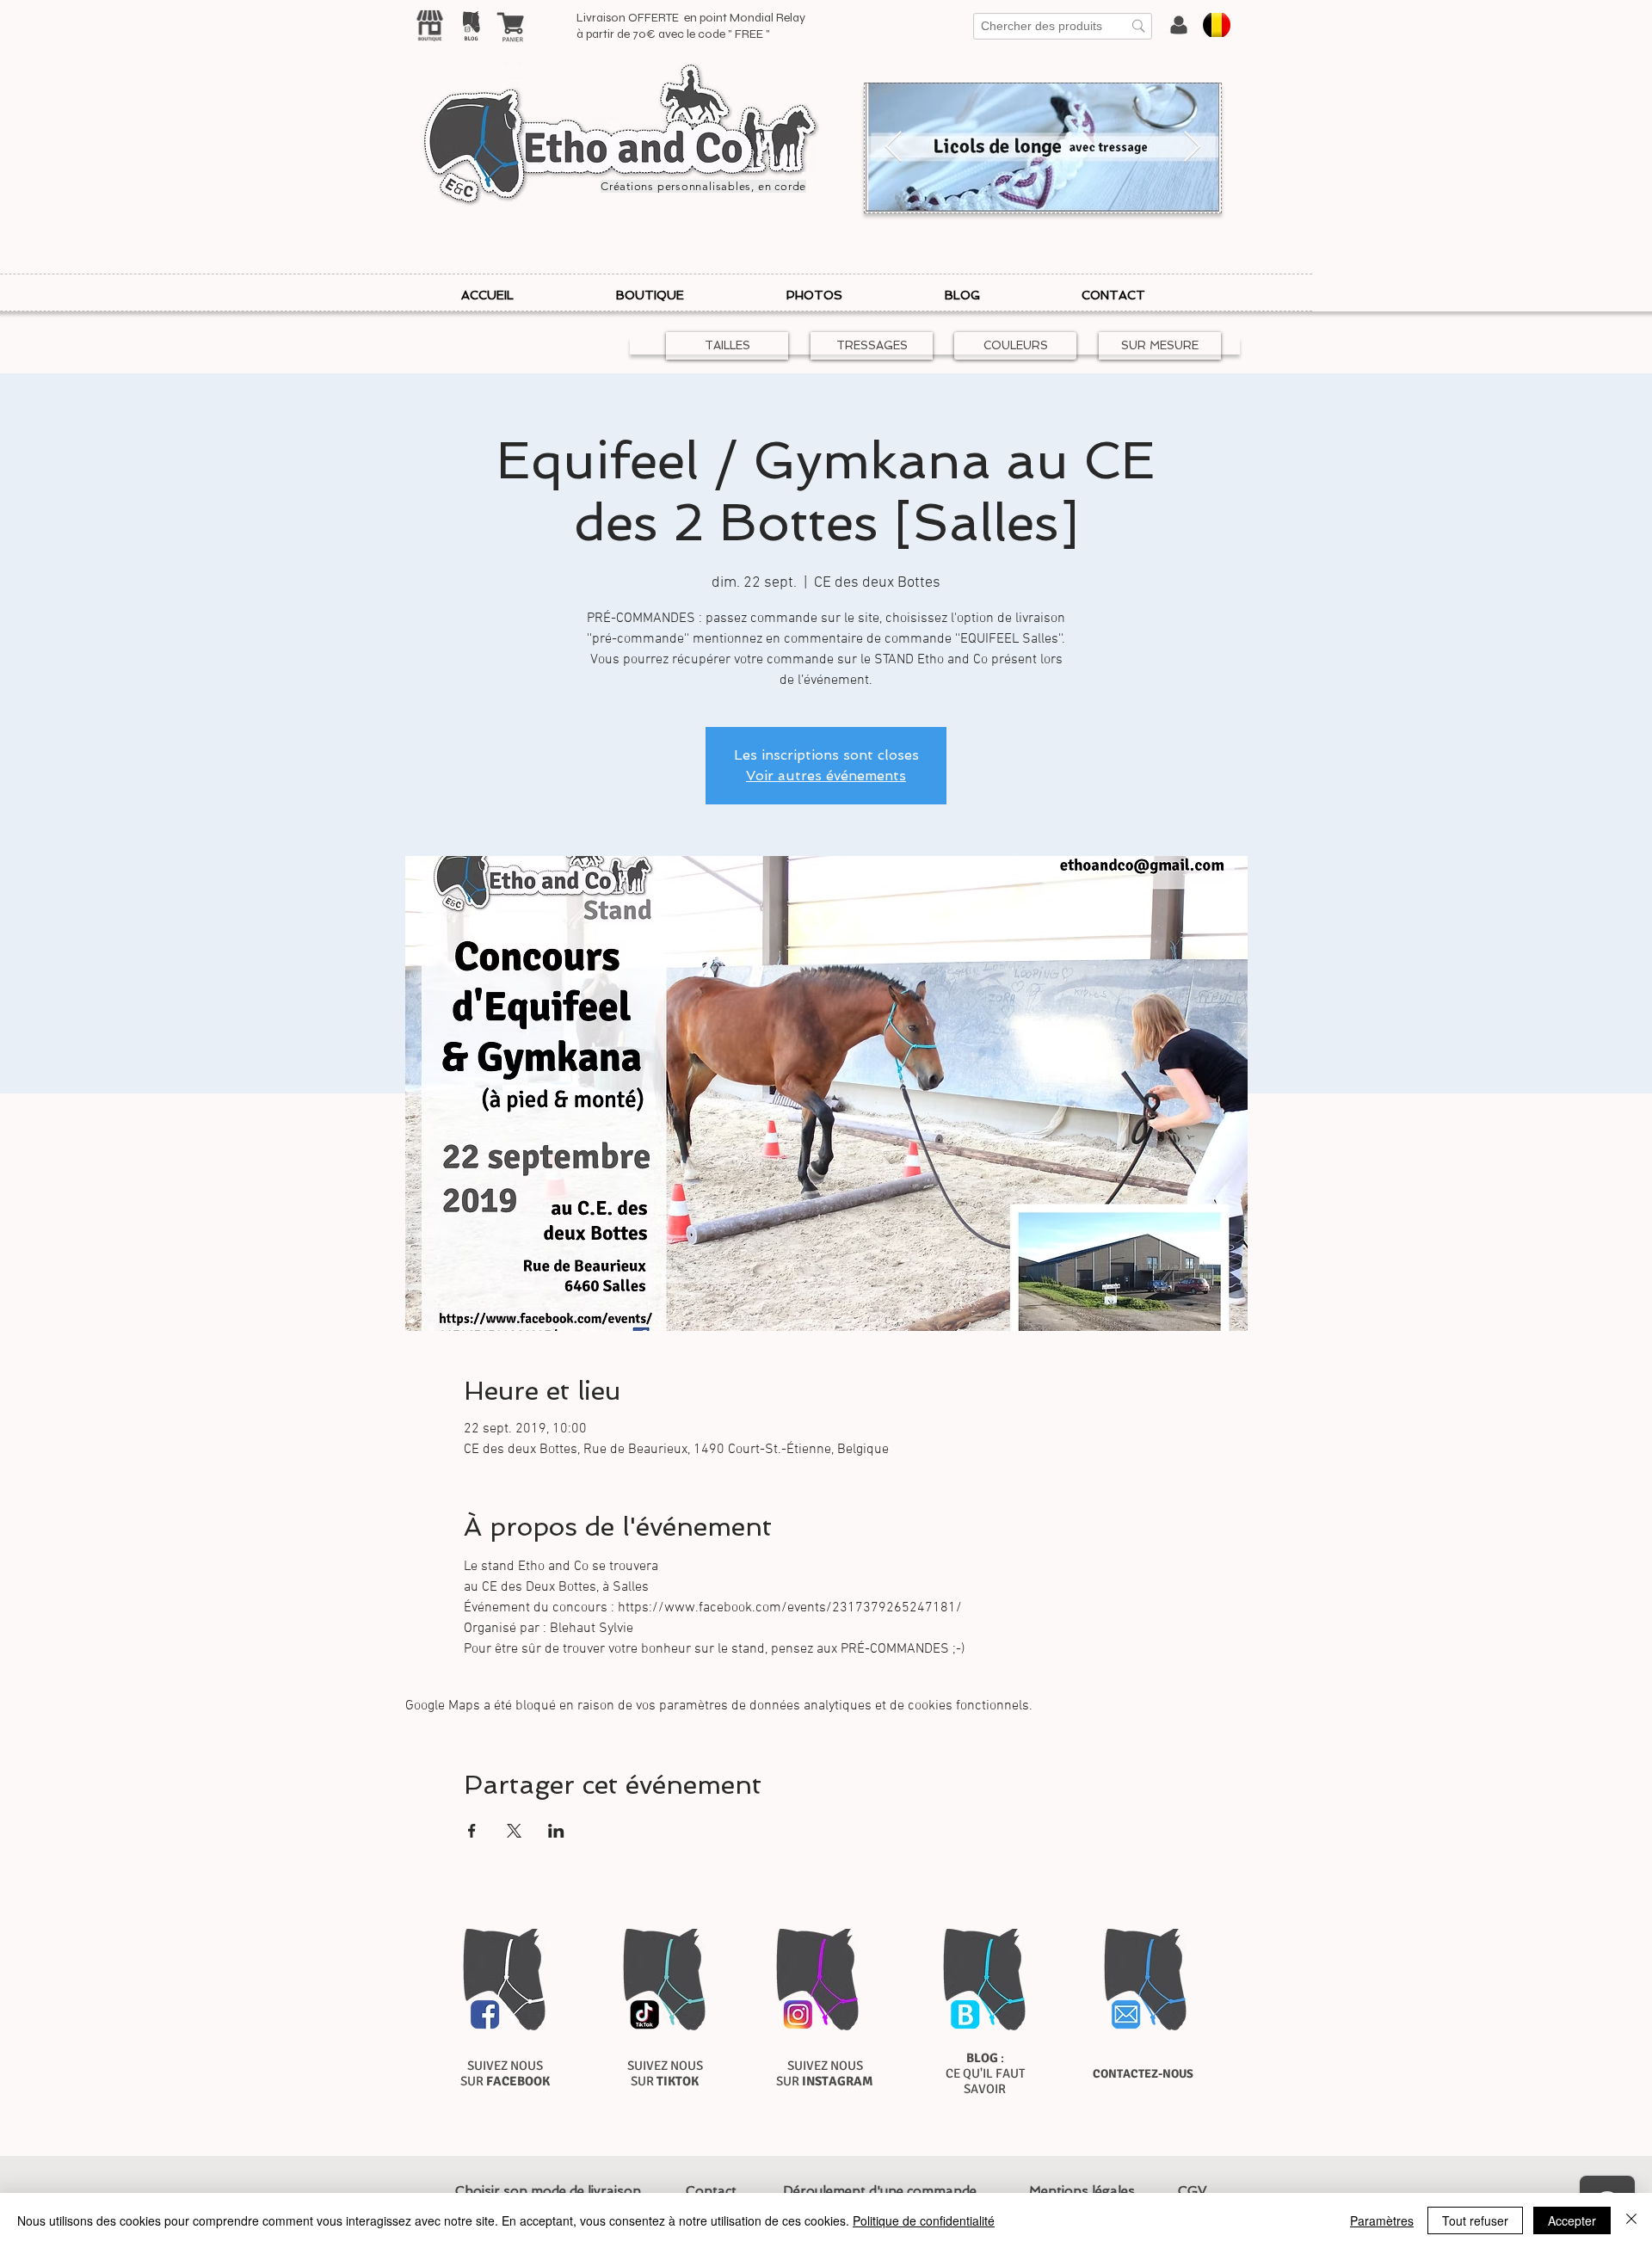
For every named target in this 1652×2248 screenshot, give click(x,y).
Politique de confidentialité (924, 2220)
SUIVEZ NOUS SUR (505, 2073)
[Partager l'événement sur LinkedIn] (556, 1831)
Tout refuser (1475, 2220)
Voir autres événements (826, 776)
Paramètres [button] (1382, 2220)
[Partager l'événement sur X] (514, 1831)
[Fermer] (1631, 2220)
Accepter (1572, 2220)
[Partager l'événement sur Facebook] (472, 1831)
